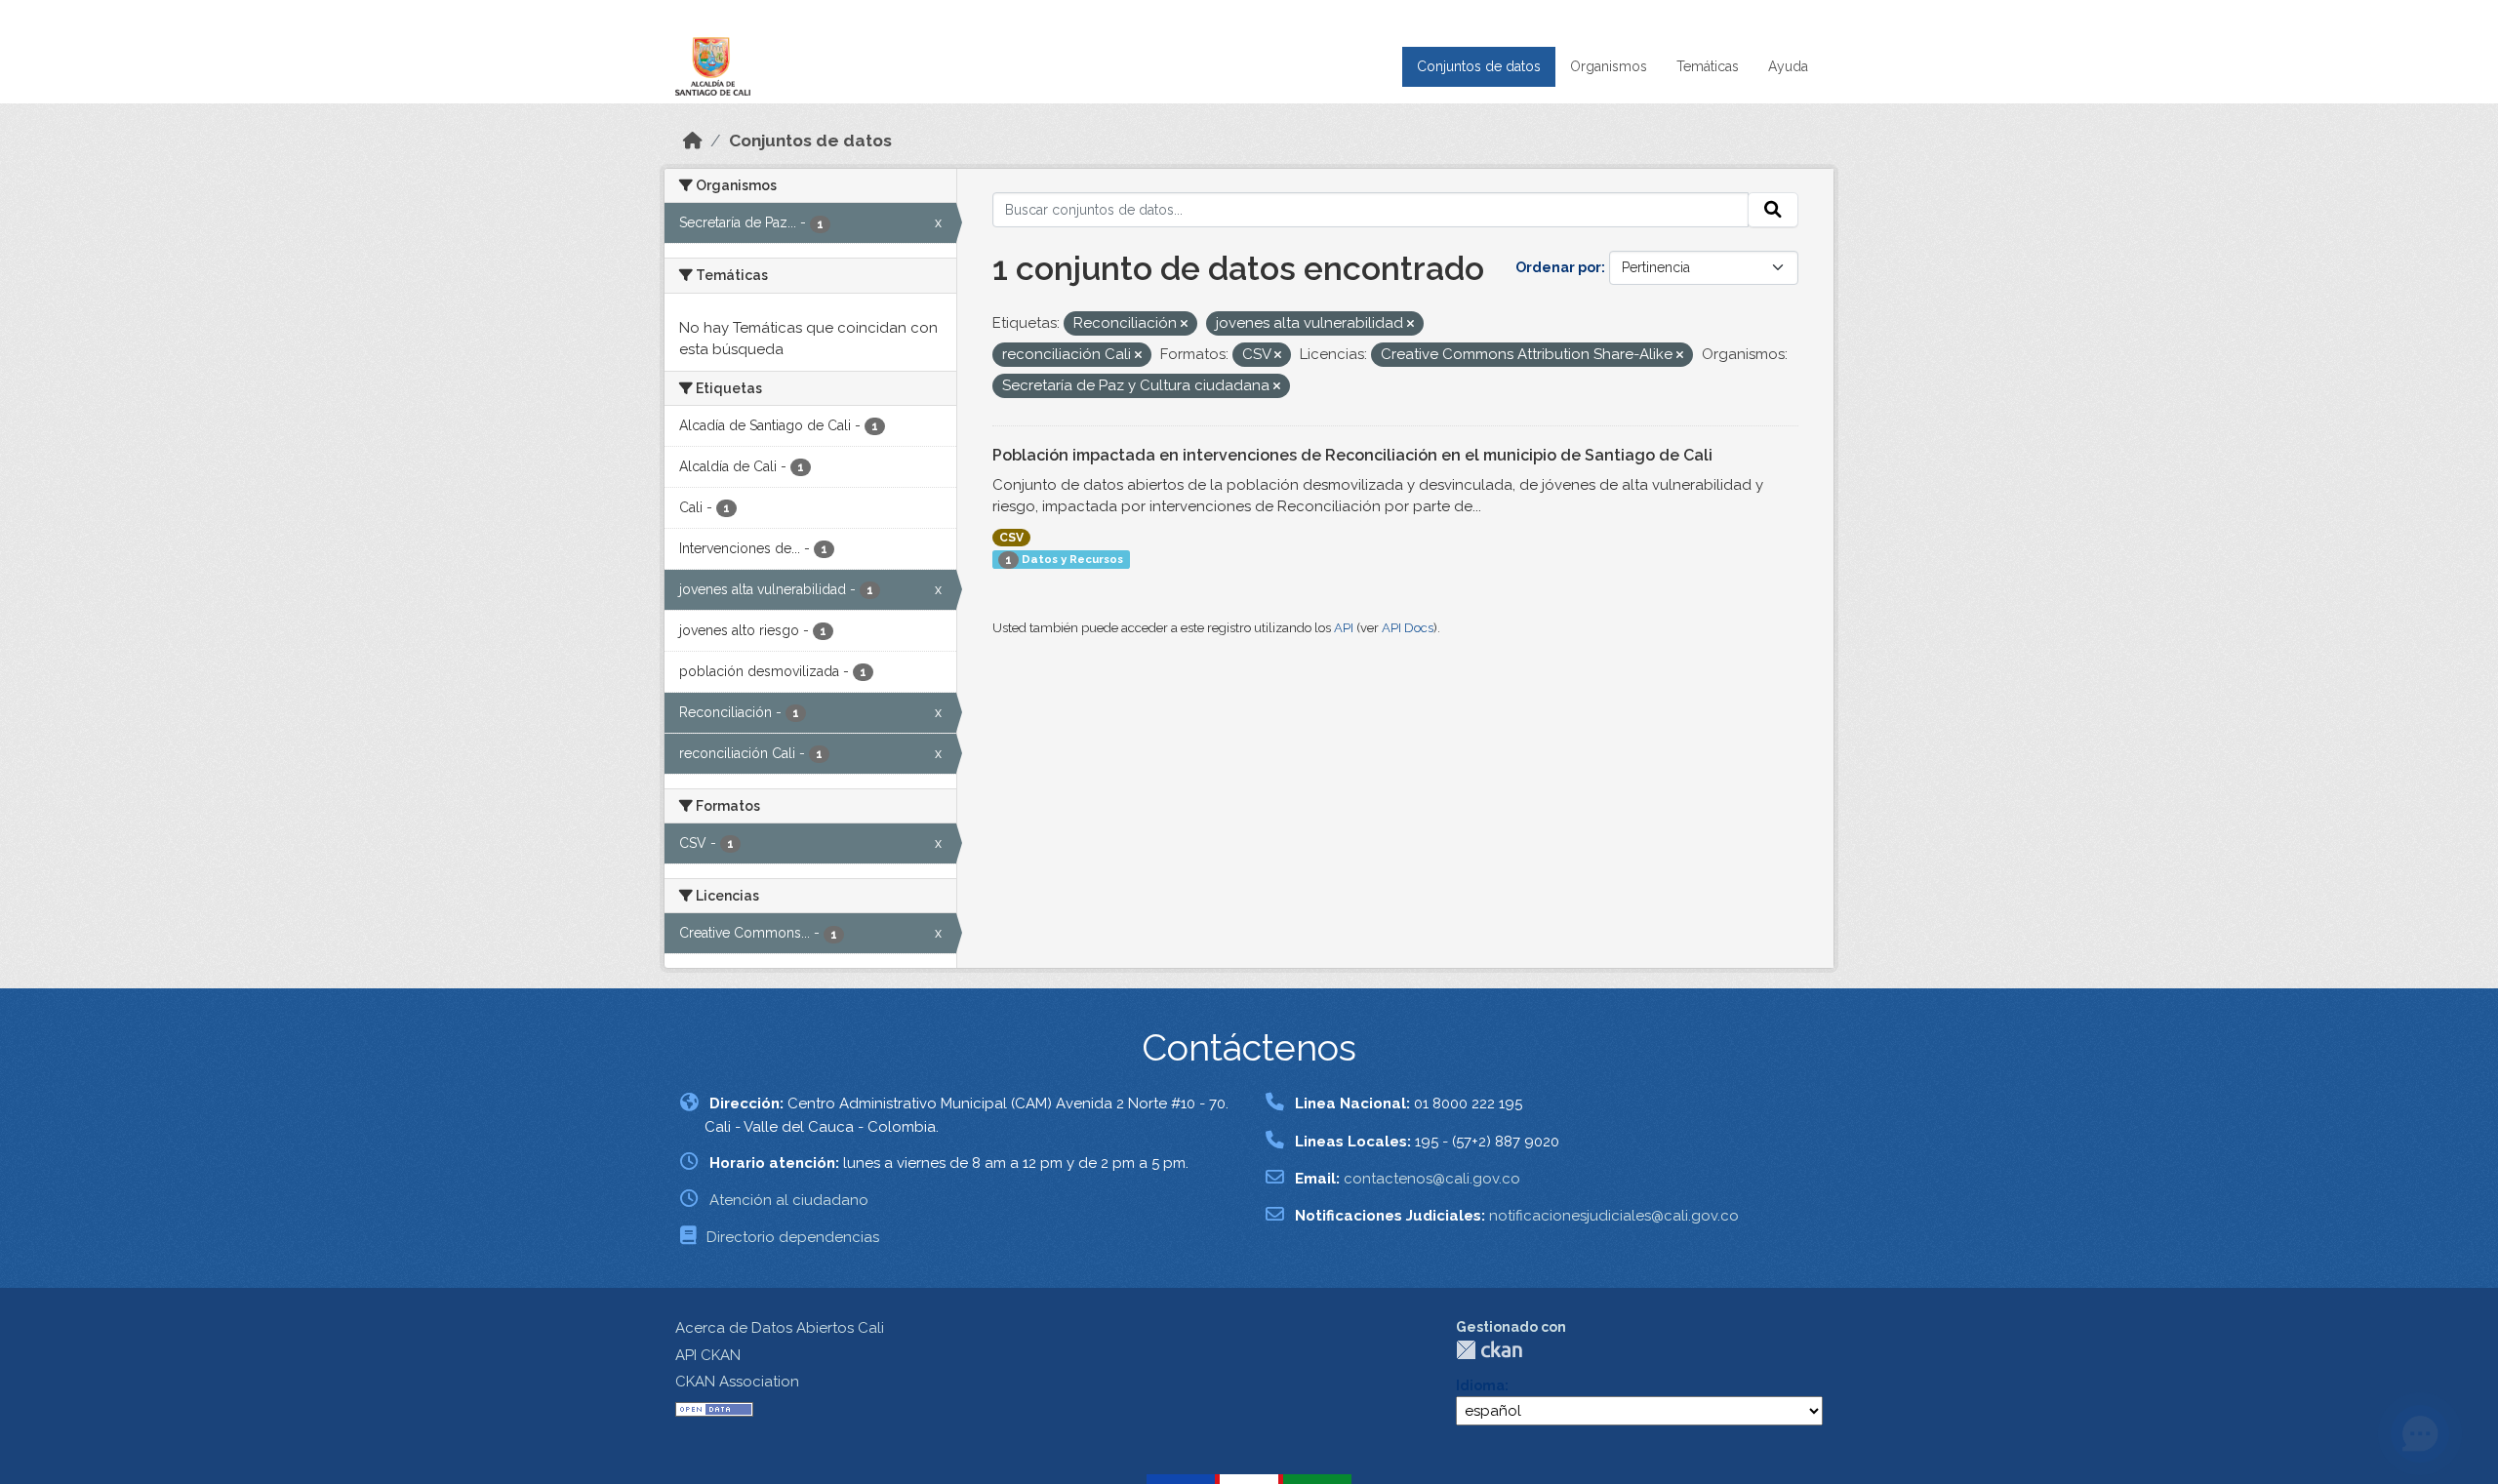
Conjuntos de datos (1479, 66)
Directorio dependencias (793, 1237)
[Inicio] (693, 140)
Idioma (1480, 1385)
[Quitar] (1184, 324)
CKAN (1489, 1350)
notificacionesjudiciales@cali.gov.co (1614, 1216)
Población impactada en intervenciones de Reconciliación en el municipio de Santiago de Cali (1352, 455)
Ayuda (1788, 66)
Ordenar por (1558, 267)
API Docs (1408, 628)
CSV (1011, 538)
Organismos (1609, 66)
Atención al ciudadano (789, 1200)
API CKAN (708, 1355)
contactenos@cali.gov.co (1432, 1179)
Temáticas (1708, 66)
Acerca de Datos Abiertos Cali (780, 1328)
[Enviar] (1773, 210)
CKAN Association (737, 1382)
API (1344, 628)
